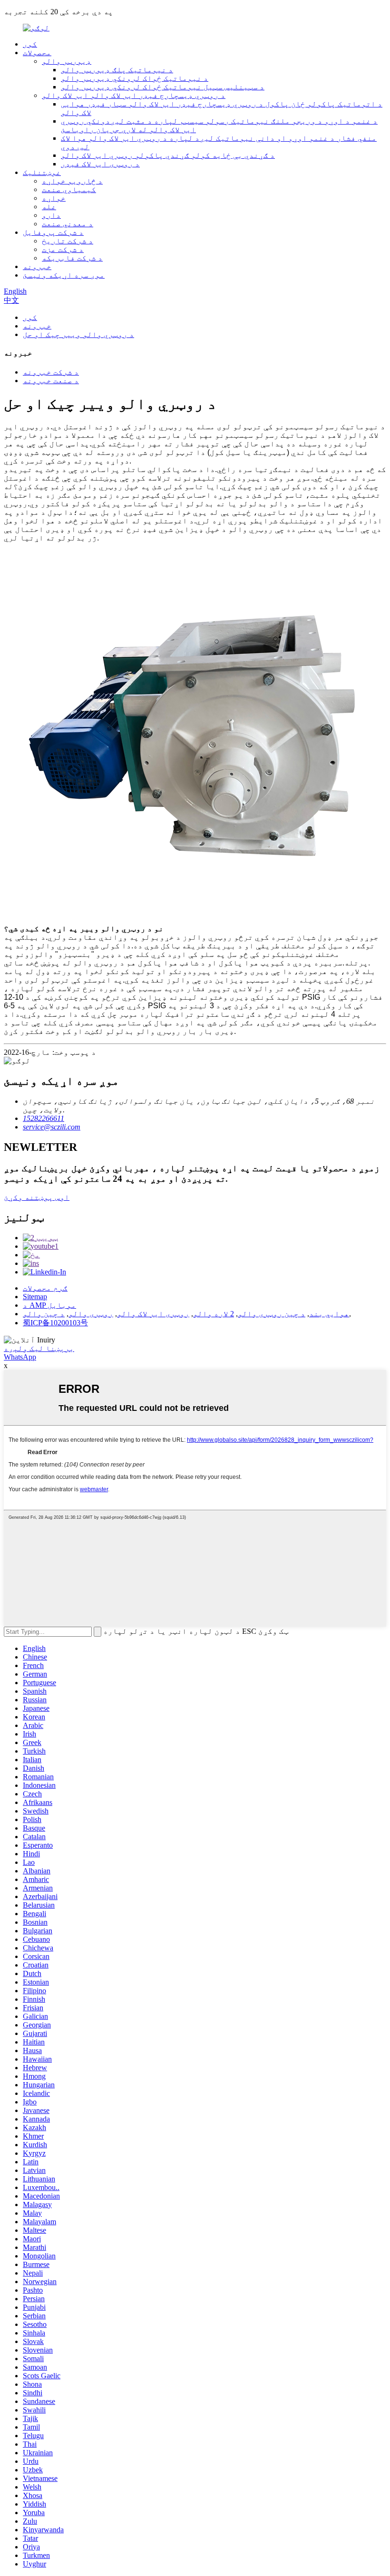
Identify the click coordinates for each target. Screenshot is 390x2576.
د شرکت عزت (63, 249)
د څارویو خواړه (72, 181)
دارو (51, 215)
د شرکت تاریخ (68, 241)
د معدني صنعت (68, 224)
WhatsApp (20, 1357)
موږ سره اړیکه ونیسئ (64, 275)
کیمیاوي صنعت (69, 189)
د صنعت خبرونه (51, 381)
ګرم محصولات (45, 1288)
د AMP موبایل (49, 1305)
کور (30, 44)
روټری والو (91, 1314)
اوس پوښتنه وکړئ (37, 1197)
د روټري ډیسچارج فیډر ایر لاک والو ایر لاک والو (134, 95)
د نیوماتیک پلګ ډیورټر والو (117, 70)
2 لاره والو (214, 1314)
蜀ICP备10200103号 (55, 1323)
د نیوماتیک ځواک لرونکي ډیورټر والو (135, 78)
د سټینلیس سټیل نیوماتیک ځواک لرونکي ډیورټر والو (163, 87)
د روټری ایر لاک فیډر (100, 164)
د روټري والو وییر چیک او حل (78, 334)
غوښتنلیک (42, 172)
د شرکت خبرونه (51, 372)
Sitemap (35, 1297)
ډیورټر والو (67, 61)
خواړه (54, 198)
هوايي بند (329, 1314)
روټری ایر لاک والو (153, 1314)
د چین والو (44, 1314)
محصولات (37, 53)
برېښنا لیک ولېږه (39, 1348)
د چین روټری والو (272, 1314)
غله (49, 207)
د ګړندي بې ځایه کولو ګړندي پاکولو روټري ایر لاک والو (168, 155)
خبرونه (37, 266)
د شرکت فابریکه (72, 258)
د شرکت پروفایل (53, 232)
